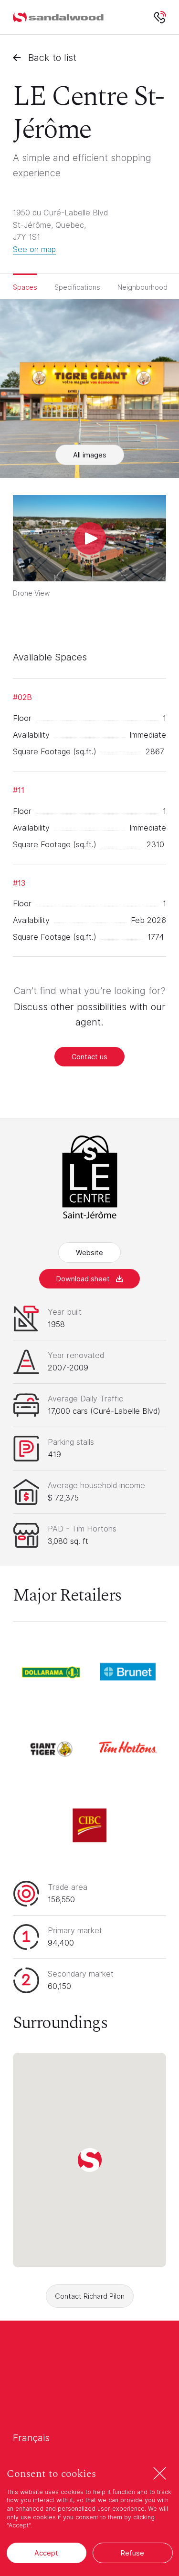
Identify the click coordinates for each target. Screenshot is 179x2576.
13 (19, 883)
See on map (34, 249)
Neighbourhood (142, 287)
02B (22, 697)
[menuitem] (58, 17)
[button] (90, 2160)
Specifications (77, 287)
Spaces (25, 287)
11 (19, 790)
